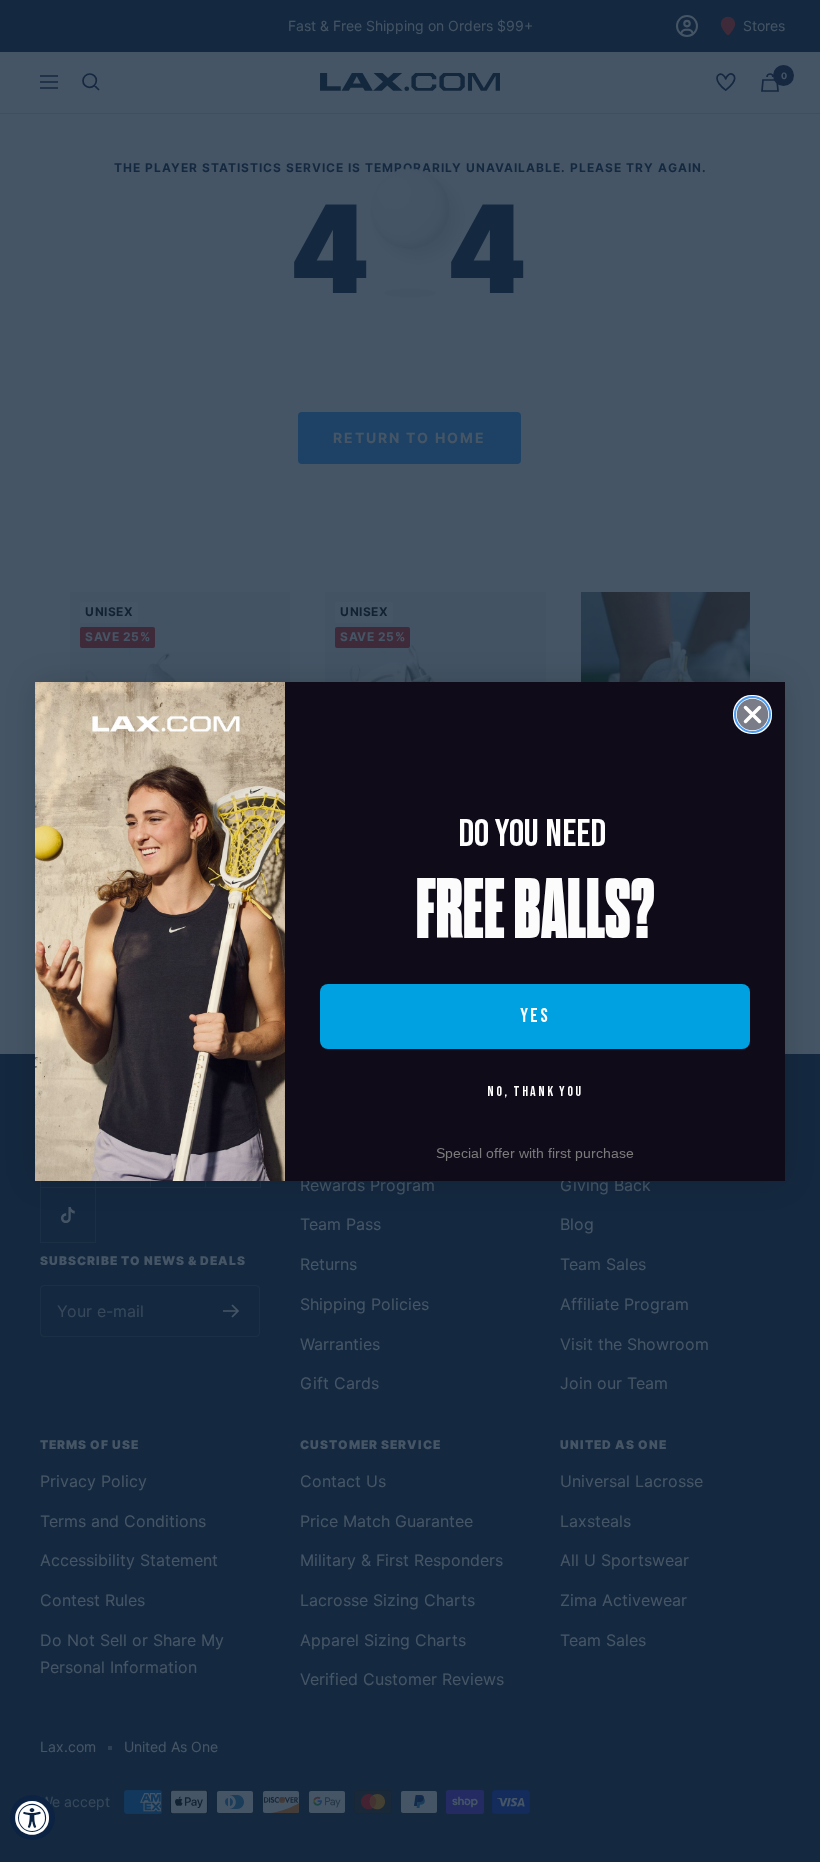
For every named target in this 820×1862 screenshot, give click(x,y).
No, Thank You (535, 1091)
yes (535, 1016)
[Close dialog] (752, 714)
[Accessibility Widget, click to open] (32, 1817)
